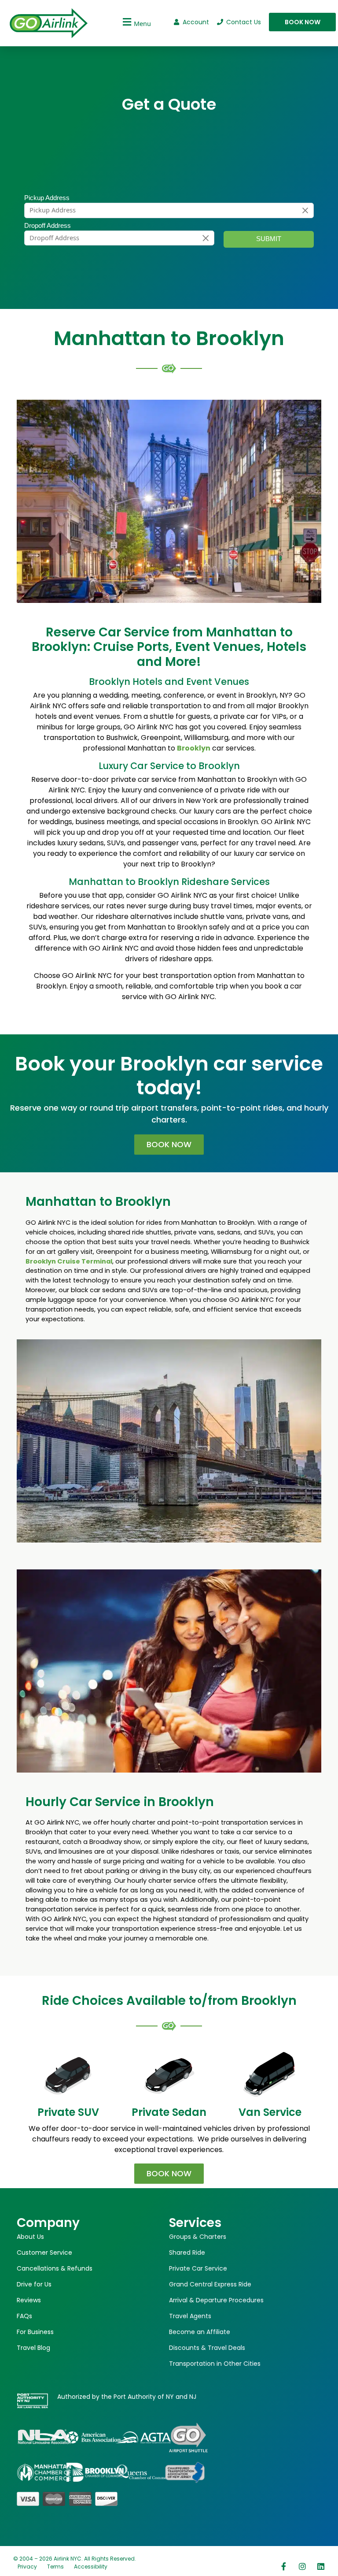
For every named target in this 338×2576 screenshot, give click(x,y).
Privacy (27, 2567)
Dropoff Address (48, 226)
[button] (136, 22)
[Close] (305, 210)
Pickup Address (47, 198)
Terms (55, 2567)
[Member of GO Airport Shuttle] (188, 2437)
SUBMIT (269, 239)
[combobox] (169, 210)
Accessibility (91, 2567)
